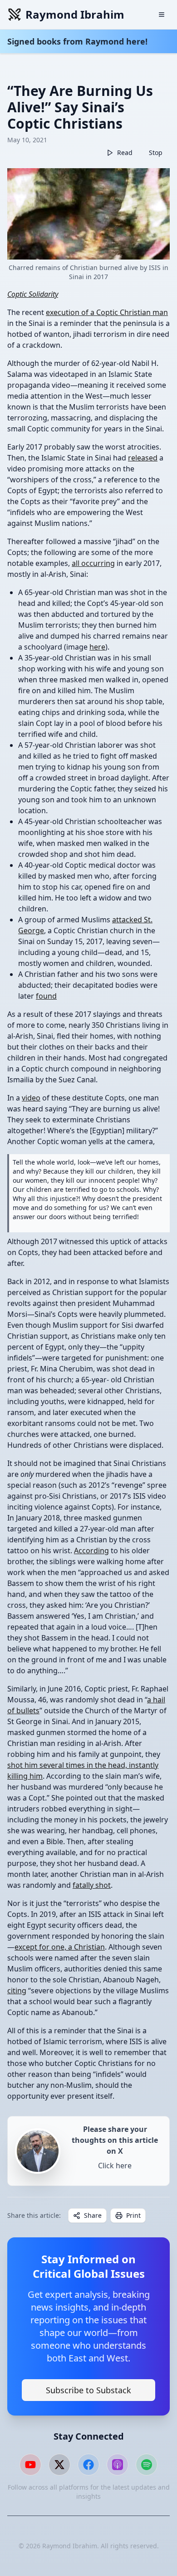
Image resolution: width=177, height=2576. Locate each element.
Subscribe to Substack (88, 2390)
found (46, 996)
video (31, 1098)
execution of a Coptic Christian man (107, 312)
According (91, 1551)
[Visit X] (59, 2465)
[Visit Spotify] (147, 2465)
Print (133, 2215)
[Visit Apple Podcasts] (118, 2465)
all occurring (93, 563)
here (97, 647)
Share (93, 2215)
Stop (156, 153)
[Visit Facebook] (88, 2465)
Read (125, 153)
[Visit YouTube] (30, 2465)
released (143, 458)
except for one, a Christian (60, 1947)
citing (17, 1991)
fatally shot (92, 1885)
